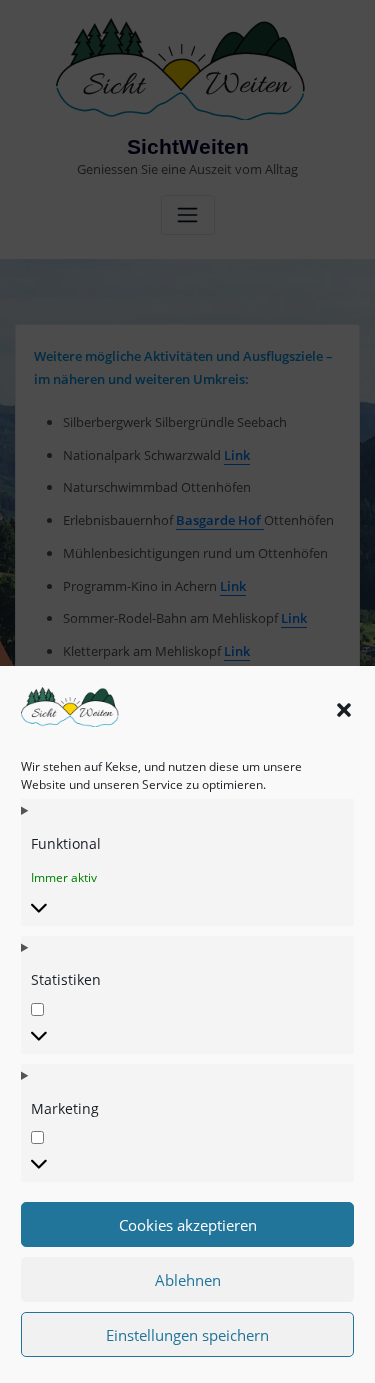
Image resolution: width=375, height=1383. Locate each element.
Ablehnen (188, 1280)
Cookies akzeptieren (188, 1225)
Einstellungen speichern (187, 1335)
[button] (344, 710)
